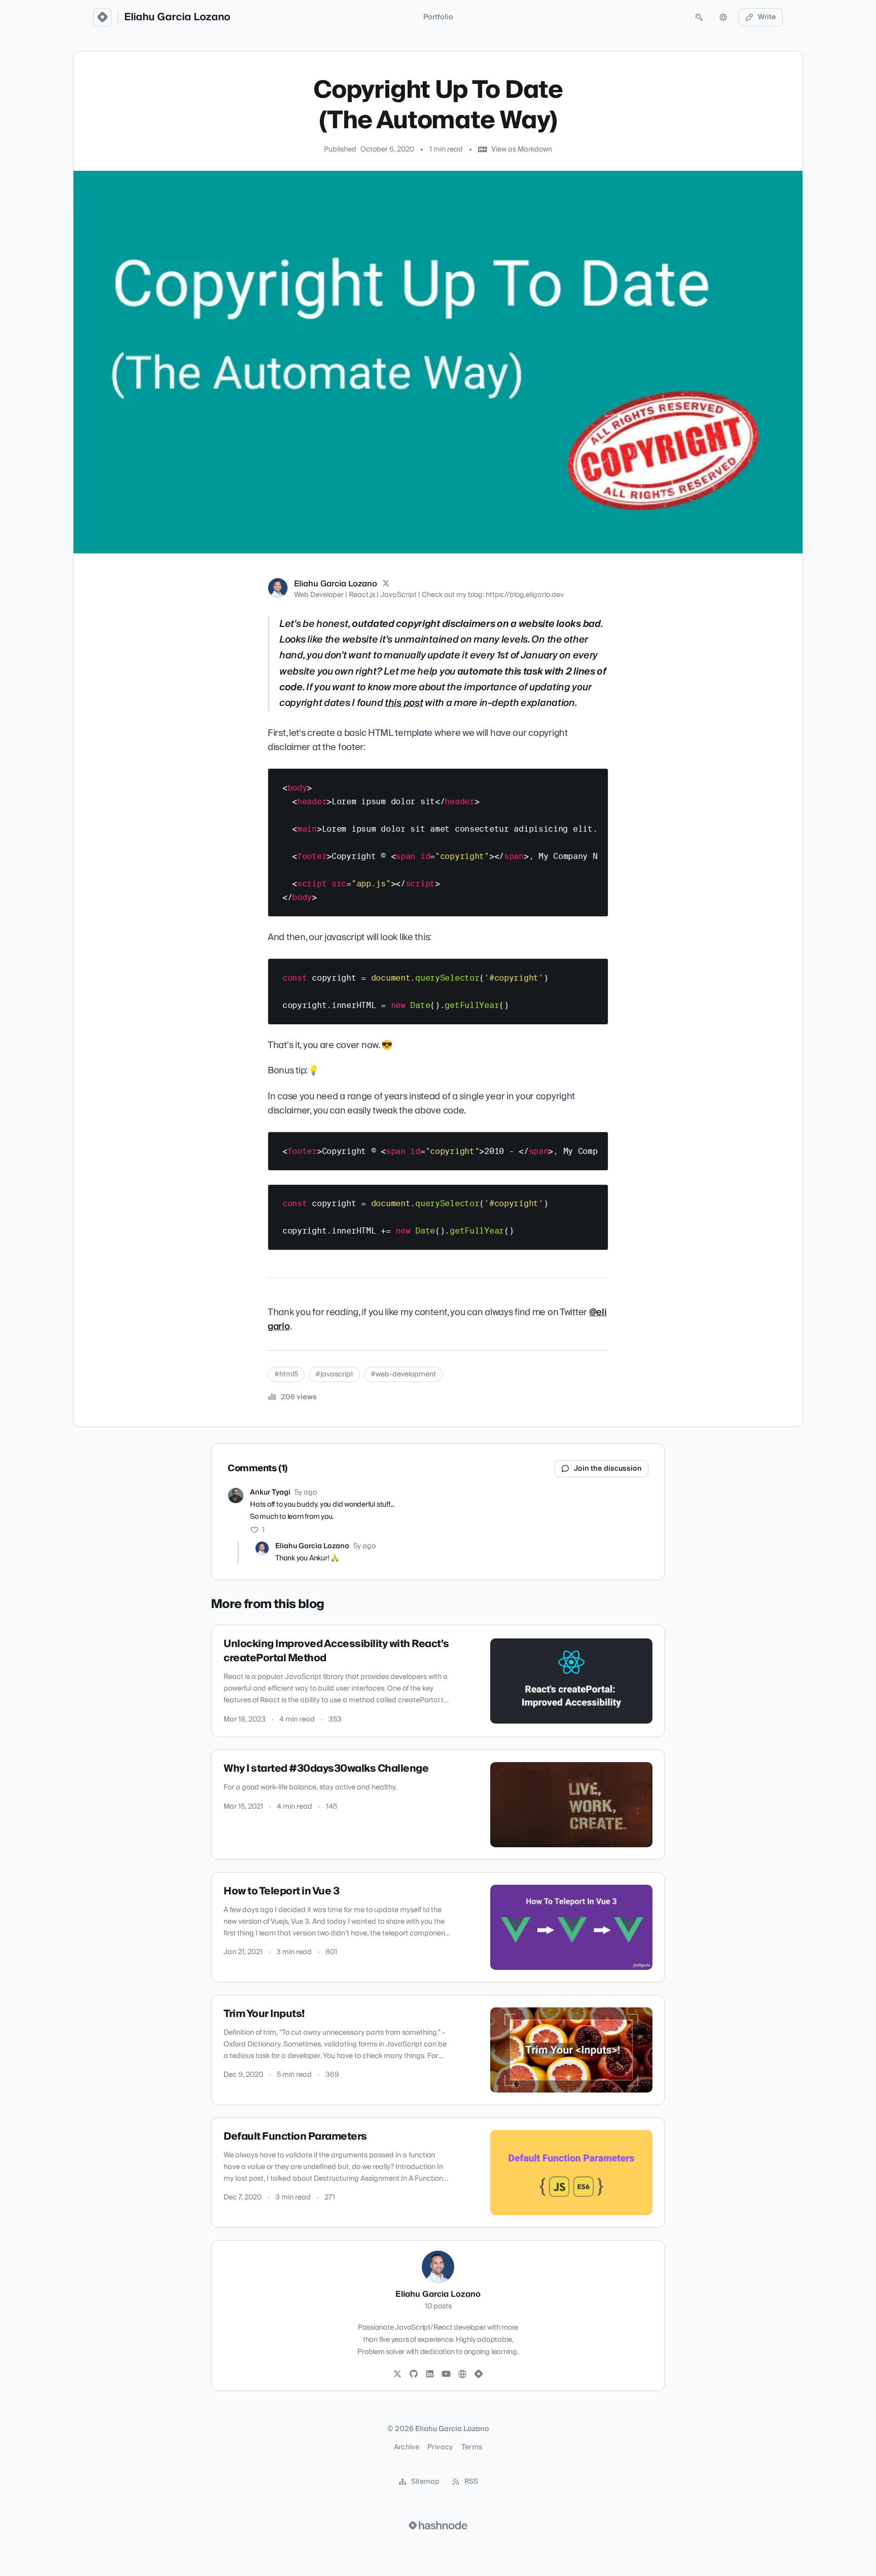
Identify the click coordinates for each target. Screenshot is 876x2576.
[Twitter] (397, 2374)
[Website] (462, 2374)
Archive (407, 2447)
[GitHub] (414, 2374)
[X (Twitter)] (386, 584)
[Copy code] (596, 780)
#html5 (286, 1374)
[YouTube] (446, 2374)
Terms (472, 2447)
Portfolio (438, 17)
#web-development (403, 1374)
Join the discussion (608, 1469)
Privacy (440, 2447)
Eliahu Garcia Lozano (177, 17)
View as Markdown (522, 150)
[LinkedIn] (430, 2374)
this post (404, 703)
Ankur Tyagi (270, 1492)
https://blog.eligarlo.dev (525, 595)
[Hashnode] (479, 2374)
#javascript (334, 1374)
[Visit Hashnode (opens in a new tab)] (438, 2525)
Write (767, 17)
